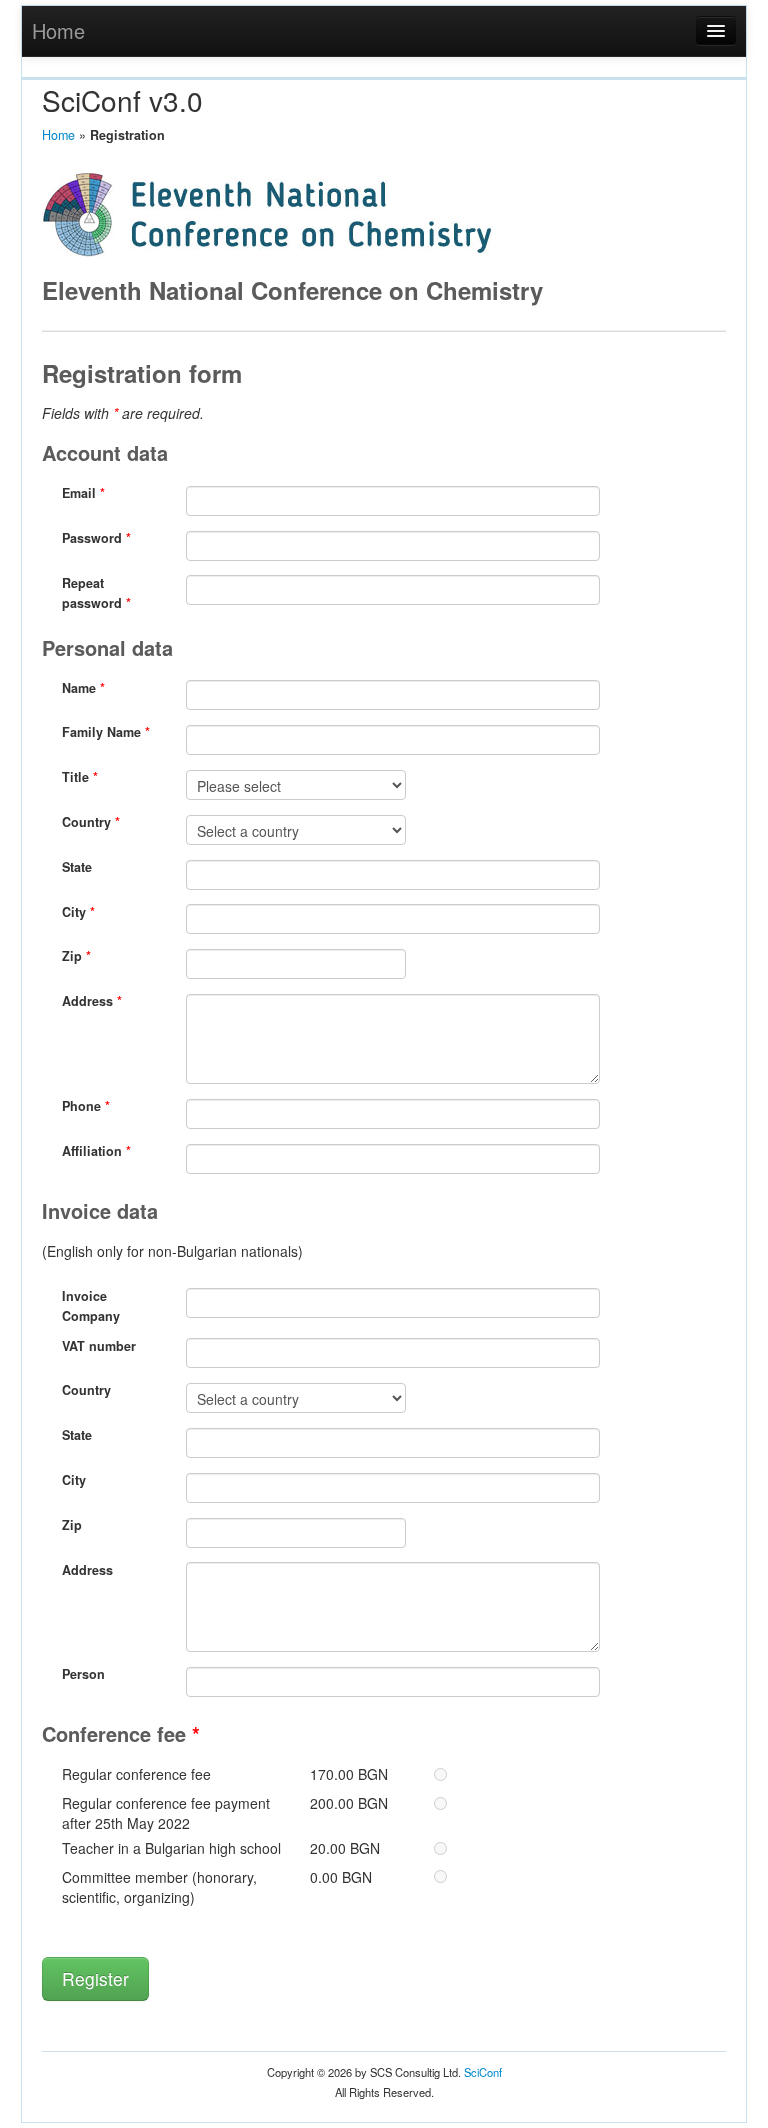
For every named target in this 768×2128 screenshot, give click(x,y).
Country (91, 822)
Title (80, 777)
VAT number (99, 1346)
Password (96, 538)
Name (83, 688)
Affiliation (96, 1151)
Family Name (106, 732)
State (77, 867)
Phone (86, 1106)
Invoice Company (91, 1306)
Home (58, 30)
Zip (76, 956)
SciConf (483, 2072)
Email (83, 493)
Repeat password (96, 593)
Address (92, 1001)
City (78, 912)
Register (95, 1978)
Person (83, 1674)
